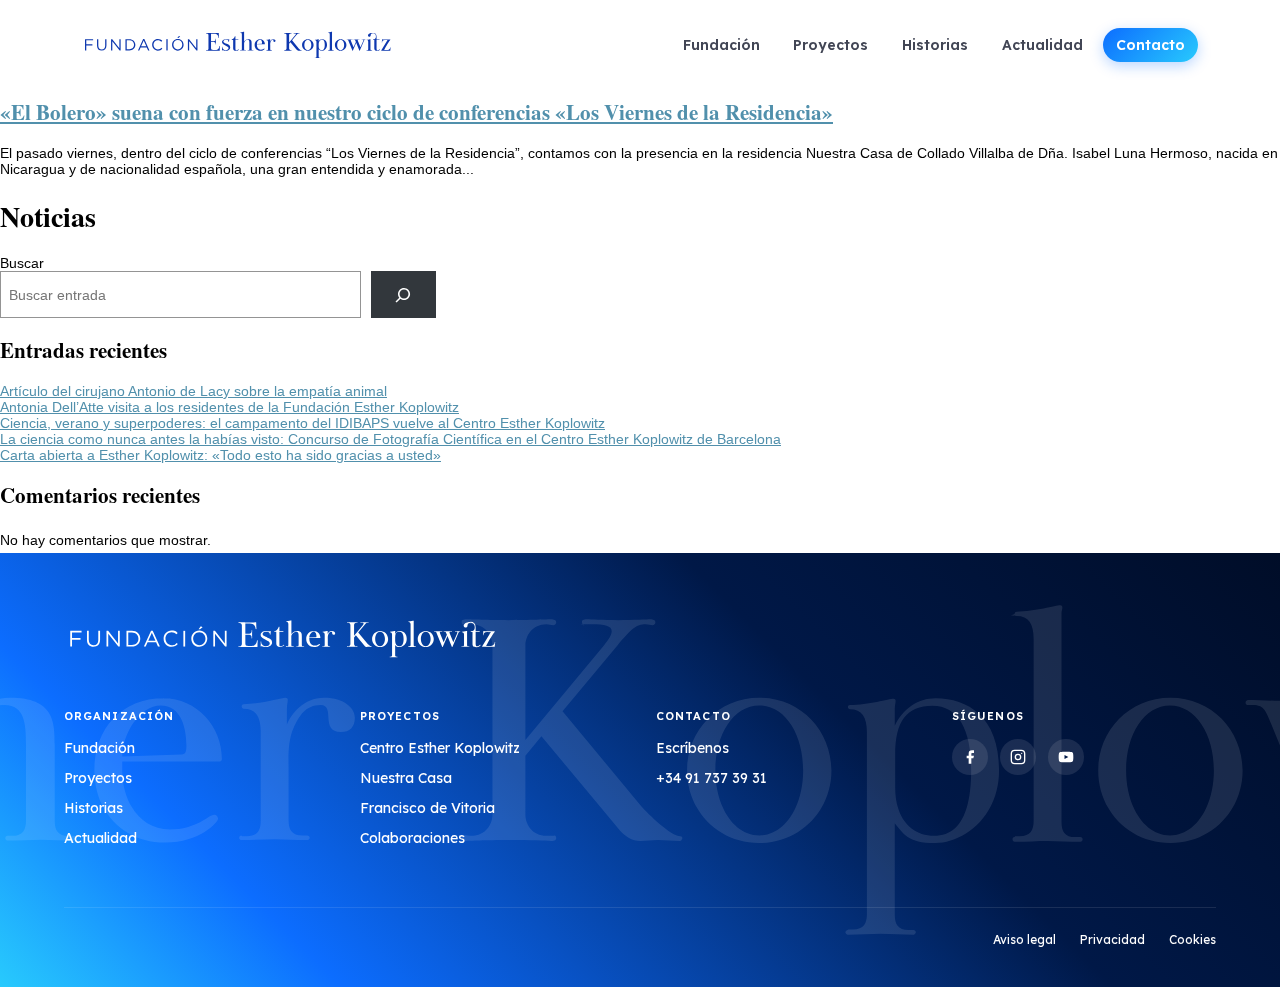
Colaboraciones (412, 838)
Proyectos (830, 45)
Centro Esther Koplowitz (440, 748)
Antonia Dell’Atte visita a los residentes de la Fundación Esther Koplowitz (229, 407)
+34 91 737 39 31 (711, 778)
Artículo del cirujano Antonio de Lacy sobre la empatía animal (193, 391)
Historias (935, 45)
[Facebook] (970, 757)
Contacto (1150, 45)
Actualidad (1042, 45)
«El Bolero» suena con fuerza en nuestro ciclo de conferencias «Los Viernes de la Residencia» (416, 112)
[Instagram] (1018, 757)
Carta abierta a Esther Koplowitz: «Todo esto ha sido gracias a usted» (220, 455)
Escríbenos (692, 748)
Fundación (721, 45)
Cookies (1192, 939)
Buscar (22, 263)
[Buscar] (403, 294)
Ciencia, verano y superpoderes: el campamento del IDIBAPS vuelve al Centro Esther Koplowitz (302, 423)
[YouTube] (1066, 757)
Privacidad (1112, 939)
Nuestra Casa (406, 778)
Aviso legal (1024, 939)
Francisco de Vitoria (427, 808)
